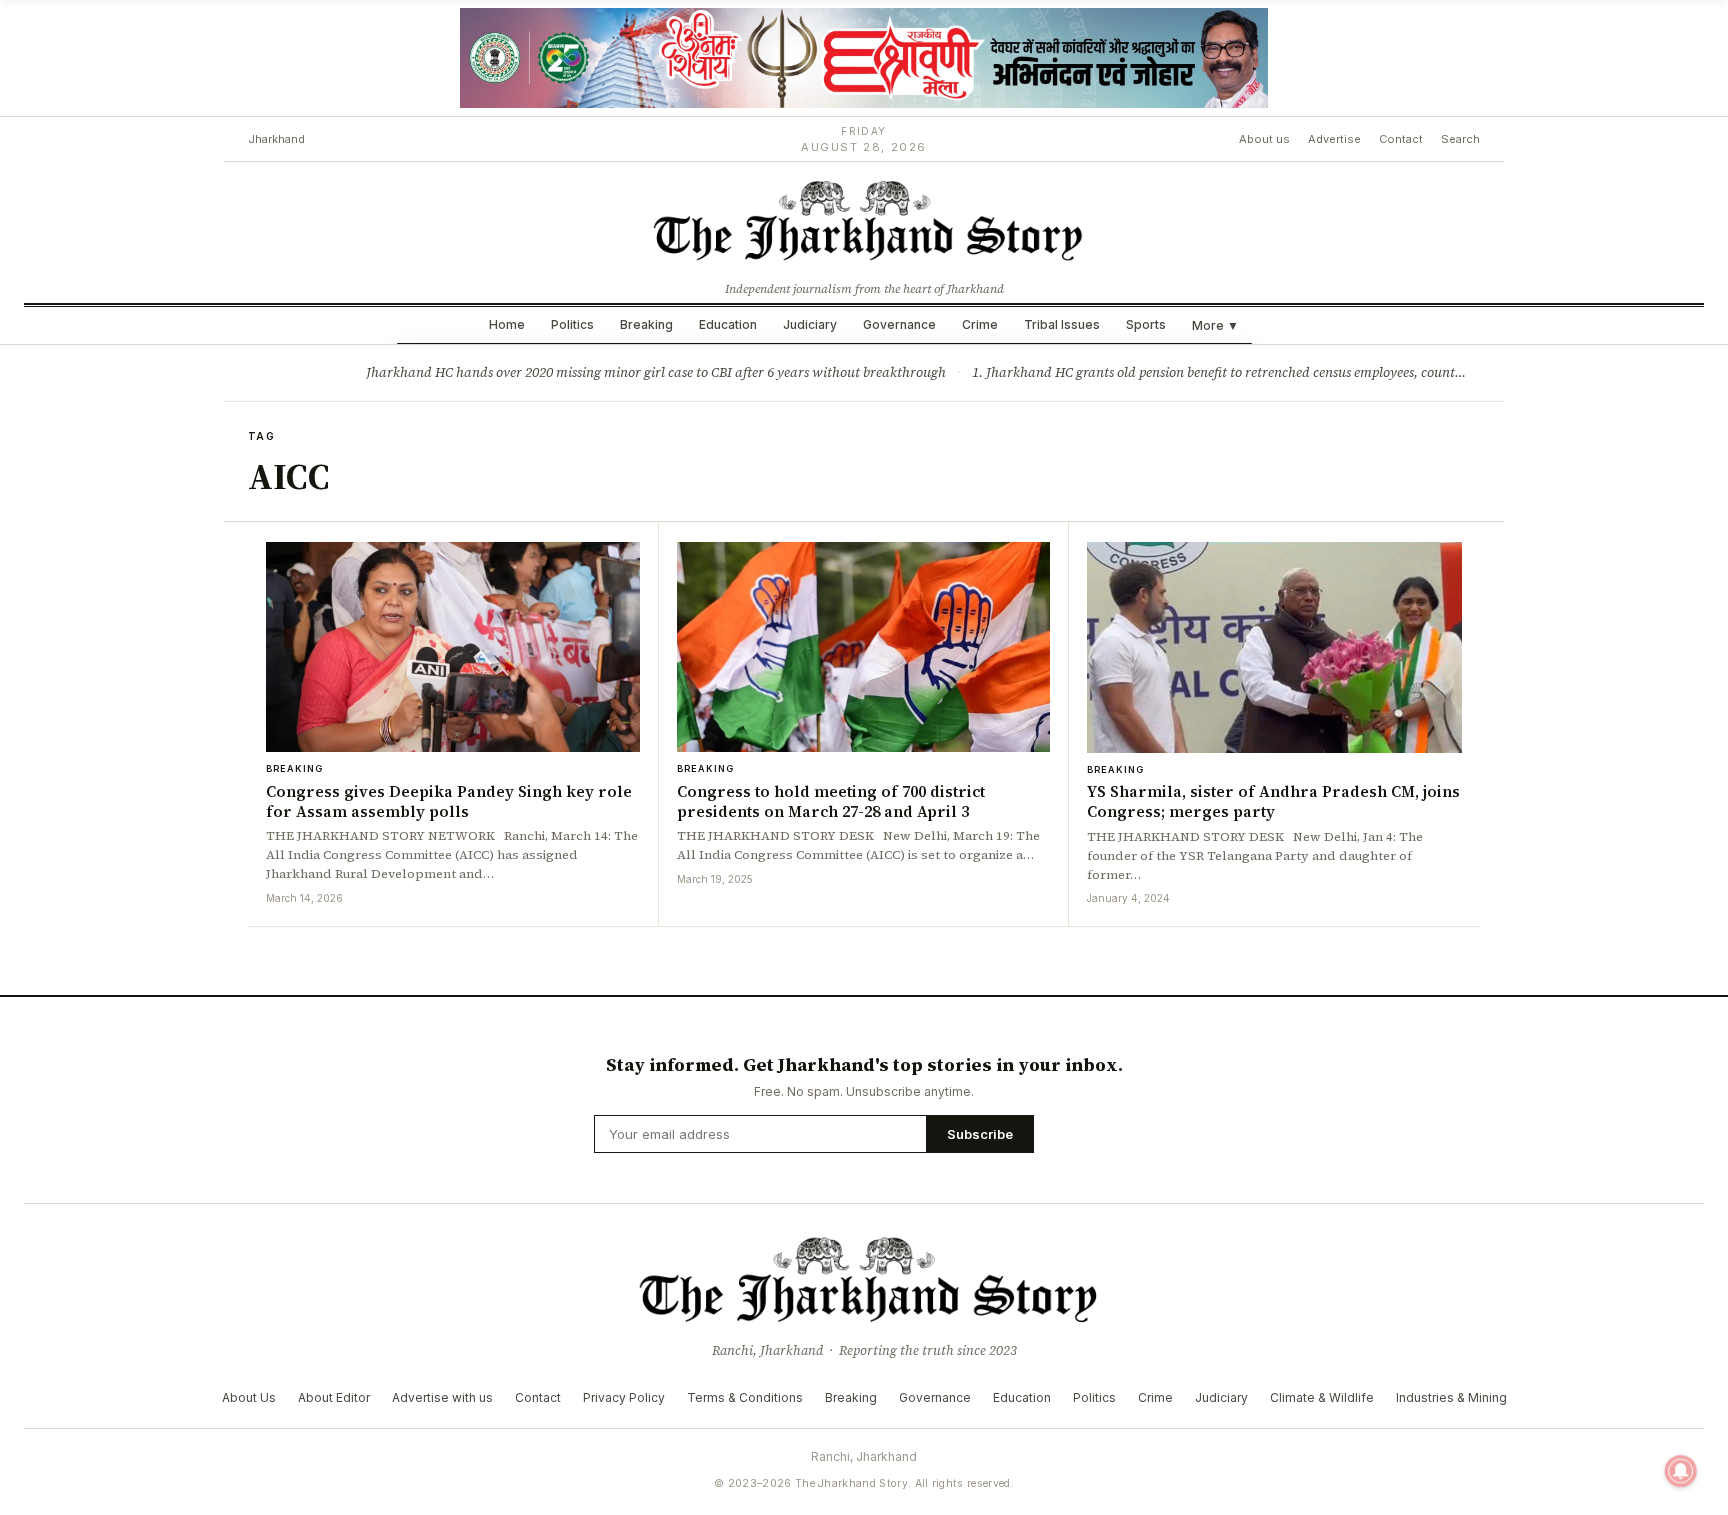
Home (507, 324)
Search (1460, 139)
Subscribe (980, 1134)
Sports (1146, 324)
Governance (899, 324)
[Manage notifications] (1681, 1471)
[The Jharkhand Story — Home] (864, 219)
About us (1264, 139)
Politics (572, 324)
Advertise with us (442, 1397)
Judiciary (810, 324)
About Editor (334, 1397)
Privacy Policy (624, 1397)
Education (728, 324)
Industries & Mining (1451, 1397)
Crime (980, 324)
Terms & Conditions (745, 1397)
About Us (249, 1397)
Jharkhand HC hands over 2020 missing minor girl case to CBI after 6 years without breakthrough (656, 372)
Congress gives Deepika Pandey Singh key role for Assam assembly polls (449, 801)
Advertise (1334, 139)
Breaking (646, 324)
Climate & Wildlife (1322, 1397)
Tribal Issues (1062, 324)
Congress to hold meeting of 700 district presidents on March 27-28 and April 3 (831, 801)
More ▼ (1215, 325)
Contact (1401, 139)
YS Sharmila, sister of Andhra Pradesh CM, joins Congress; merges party (1273, 801)
